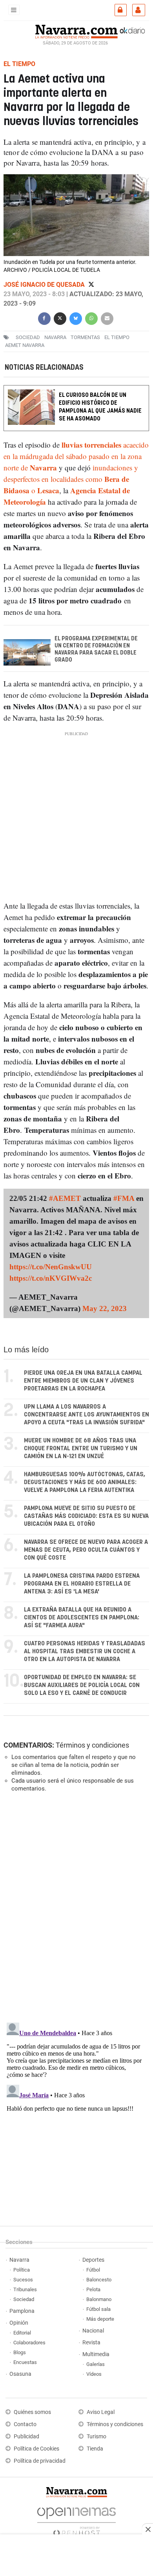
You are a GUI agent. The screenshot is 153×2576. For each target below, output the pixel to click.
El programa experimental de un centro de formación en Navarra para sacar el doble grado (96, 649)
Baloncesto (99, 2280)
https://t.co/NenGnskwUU (51, 1267)
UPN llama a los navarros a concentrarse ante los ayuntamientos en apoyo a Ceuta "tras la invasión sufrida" (87, 1415)
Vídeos (94, 2374)
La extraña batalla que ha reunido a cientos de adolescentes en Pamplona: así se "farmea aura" (82, 1618)
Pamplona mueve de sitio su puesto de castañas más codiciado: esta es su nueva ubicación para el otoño (86, 1516)
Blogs (20, 2352)
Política (22, 2270)
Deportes (93, 2260)
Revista (91, 2343)
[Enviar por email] (107, 318)
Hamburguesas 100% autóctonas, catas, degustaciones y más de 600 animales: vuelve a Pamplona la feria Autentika (85, 1482)
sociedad (28, 337)
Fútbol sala (98, 2309)
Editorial (22, 2333)
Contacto (25, 2424)
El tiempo (117, 337)
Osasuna (20, 2374)
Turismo (97, 2437)
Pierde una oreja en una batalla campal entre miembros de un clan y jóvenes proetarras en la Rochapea (83, 1381)
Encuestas (25, 2362)
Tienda (95, 2449)
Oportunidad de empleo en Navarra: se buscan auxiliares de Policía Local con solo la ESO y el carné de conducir (82, 1685)
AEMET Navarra (25, 345)
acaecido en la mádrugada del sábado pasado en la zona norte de (76, 456)
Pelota (93, 2289)
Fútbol (93, 2270)
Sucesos (23, 2280)
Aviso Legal (101, 2412)
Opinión (19, 2323)
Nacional (93, 2331)
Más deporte (100, 2319)
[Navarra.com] (76, 31)
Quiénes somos (32, 2412)
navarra (55, 337)
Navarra (19, 2260)
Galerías (96, 2364)
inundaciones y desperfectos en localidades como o (71, 479)
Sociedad (24, 2299)
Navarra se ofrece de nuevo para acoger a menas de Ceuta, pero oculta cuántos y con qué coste (86, 1550)
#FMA (124, 1198)
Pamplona (22, 2311)
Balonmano (99, 2299)
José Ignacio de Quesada (45, 285)
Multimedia (96, 2354)
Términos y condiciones (92, 1745)
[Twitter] (91, 285)
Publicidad (26, 2437)
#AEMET (65, 1198)
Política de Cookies (36, 2449)
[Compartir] (44, 318)
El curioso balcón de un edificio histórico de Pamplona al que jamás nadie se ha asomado (100, 407)
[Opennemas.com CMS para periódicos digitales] (76, 2520)
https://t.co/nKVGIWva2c (51, 1278)
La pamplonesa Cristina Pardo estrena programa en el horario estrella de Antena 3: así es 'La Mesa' (82, 1584)
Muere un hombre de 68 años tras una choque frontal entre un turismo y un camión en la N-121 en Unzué (81, 1448)
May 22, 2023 (105, 1308)
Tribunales (25, 2289)
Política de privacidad (40, 2461)
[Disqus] (75, 1907)
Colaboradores (29, 2343)
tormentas (85, 337)
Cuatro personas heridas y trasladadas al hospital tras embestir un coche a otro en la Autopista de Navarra (85, 1651)
